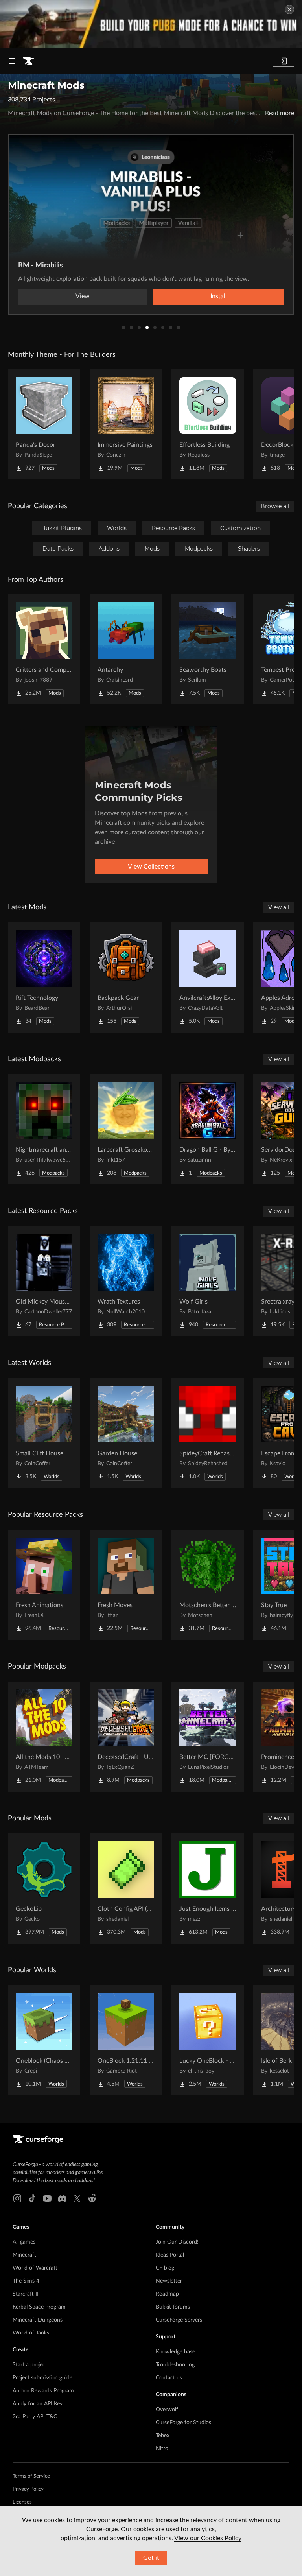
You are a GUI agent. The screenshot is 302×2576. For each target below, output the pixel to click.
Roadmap (167, 2294)
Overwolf (167, 2410)
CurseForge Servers (179, 2320)
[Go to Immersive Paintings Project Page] (126, 424)
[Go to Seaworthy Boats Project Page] (208, 649)
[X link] (77, 2198)
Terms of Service (31, 2476)
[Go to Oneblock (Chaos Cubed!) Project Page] (44, 2040)
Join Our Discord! (177, 2242)
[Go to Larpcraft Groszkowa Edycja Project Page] (126, 1129)
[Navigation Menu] (12, 61)
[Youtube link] (47, 2198)
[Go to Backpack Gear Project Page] (126, 977)
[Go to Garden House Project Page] (126, 1433)
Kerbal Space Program (39, 2307)
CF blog (165, 2268)
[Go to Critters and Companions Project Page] (44, 649)
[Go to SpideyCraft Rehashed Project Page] (208, 1433)
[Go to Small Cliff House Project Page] (44, 1433)
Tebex (163, 2436)
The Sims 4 (26, 2281)
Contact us (169, 2378)
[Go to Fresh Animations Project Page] (44, 1585)
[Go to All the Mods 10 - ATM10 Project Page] (44, 1737)
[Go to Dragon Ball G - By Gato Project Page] (208, 1129)
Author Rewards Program (43, 2391)
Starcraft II (26, 2294)
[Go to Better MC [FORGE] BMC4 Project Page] (208, 1737)
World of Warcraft (35, 2268)
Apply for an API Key (38, 2404)
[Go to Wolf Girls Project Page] (208, 1281)
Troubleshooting (175, 2365)
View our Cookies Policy (208, 2538)
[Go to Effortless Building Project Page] (208, 424)
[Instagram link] (17, 2198)
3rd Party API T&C (35, 2417)
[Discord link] (62, 2198)
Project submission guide (42, 2378)
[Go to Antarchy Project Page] (126, 649)
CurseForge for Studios (183, 2423)
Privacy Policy (28, 2489)
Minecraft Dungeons (38, 2320)
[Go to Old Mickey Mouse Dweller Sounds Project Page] (44, 1281)
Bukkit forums (173, 2307)
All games (24, 2242)
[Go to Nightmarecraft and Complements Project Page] (44, 1129)
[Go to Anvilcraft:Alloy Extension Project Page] (208, 977)
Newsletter (169, 2281)
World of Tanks (31, 2333)
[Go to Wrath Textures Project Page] (126, 1281)
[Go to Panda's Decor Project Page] (44, 424)
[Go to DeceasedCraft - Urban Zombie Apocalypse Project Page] (126, 1737)
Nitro (162, 2449)
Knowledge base (175, 2352)
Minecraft (24, 2255)
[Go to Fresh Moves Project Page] (126, 1585)
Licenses (22, 2502)
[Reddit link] (92, 2198)
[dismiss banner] (289, 9)
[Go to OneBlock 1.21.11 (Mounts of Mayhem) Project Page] (126, 2040)
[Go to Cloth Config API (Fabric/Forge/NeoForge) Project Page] (126, 1888)
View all (279, 907)
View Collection (151, 296)
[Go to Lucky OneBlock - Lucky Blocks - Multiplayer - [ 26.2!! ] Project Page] (208, 2040)
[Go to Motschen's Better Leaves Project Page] (208, 1585)
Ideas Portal (170, 2255)
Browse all (275, 506)
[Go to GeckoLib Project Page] (44, 1888)
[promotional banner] (151, 24)
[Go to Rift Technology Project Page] (44, 977)
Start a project (30, 2365)
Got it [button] (151, 2558)
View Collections (151, 867)
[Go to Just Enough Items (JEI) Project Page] (208, 1888)
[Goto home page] (28, 61)
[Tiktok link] (32, 2198)
